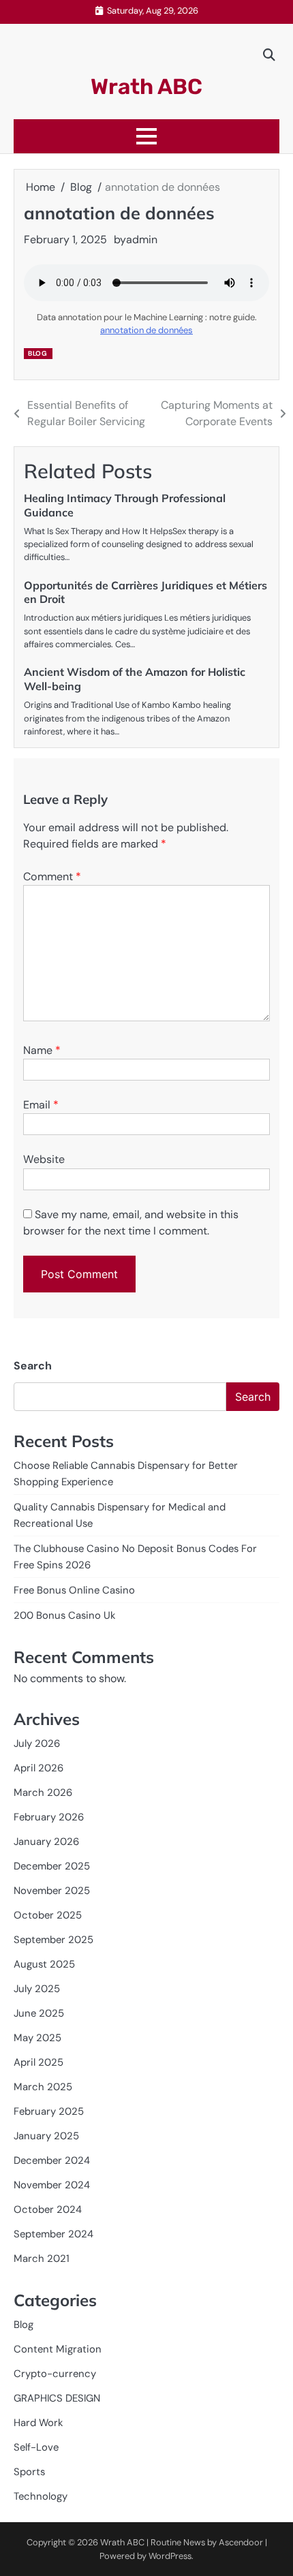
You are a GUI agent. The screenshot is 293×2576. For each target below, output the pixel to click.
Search (33, 1366)
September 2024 (53, 2234)
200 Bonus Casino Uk (65, 1615)
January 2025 (46, 2136)
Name (42, 1050)
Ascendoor (241, 2542)
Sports (29, 2472)
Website (44, 1159)
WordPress (170, 2556)
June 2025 (39, 2013)
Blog (37, 353)
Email (41, 1105)
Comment (52, 876)
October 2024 (48, 2209)
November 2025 (52, 1891)
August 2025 (44, 1964)
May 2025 (37, 2038)
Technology (41, 2496)
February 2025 (49, 2111)
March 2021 (42, 2259)
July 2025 (37, 1989)
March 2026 (43, 1793)
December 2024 (52, 2160)
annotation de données (146, 330)
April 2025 (38, 2062)
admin (142, 239)
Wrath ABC (146, 87)
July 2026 (37, 1743)
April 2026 (38, 1768)
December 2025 (52, 1866)
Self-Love (36, 2447)
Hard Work (38, 2423)
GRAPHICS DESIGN (57, 2398)
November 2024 (52, 2185)
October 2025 (48, 1915)
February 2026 (49, 1817)
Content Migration (58, 2349)
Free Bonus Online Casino (74, 1590)
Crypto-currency (55, 2374)
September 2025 (53, 1940)
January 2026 (46, 1842)
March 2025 (43, 2087)
